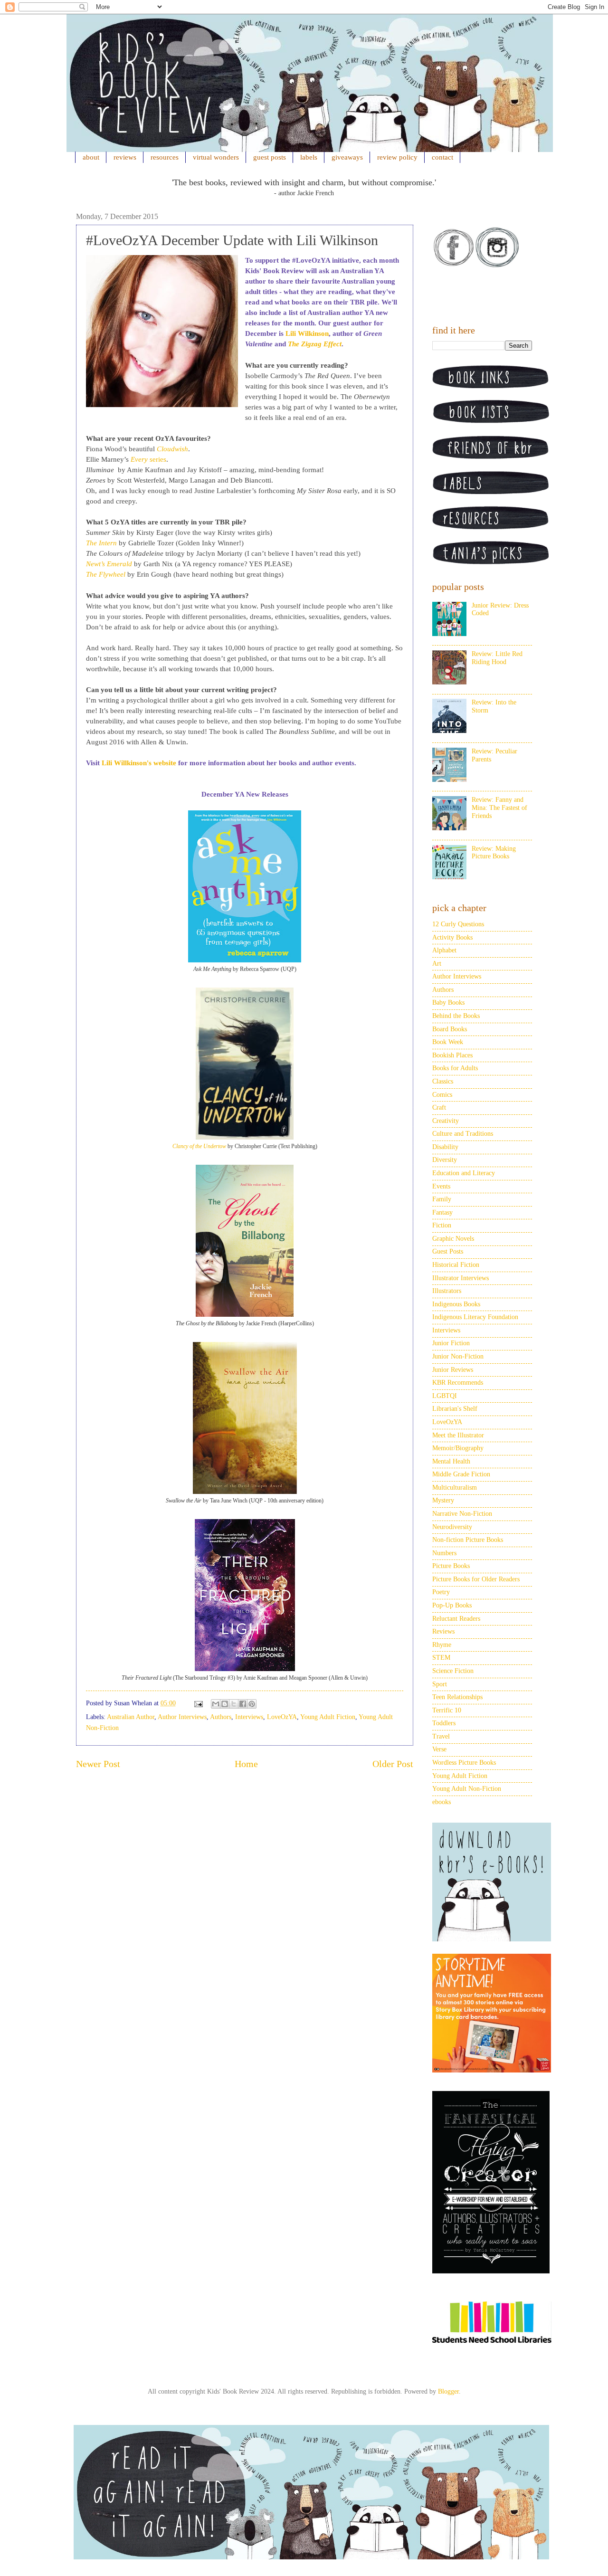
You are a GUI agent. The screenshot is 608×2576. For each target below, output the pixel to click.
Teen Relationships (457, 1697)
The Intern (101, 543)
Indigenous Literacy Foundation (475, 1317)
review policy (397, 157)
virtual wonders (216, 157)
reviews (125, 157)
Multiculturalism (455, 1488)
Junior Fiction (451, 1343)
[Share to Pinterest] (252, 1704)
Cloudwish (172, 449)
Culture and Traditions (463, 1134)
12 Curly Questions (458, 924)
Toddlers (444, 1723)
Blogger (448, 2391)
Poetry (441, 1592)
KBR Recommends (458, 1383)
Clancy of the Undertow (199, 1146)
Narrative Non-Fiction (462, 1514)
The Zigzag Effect (315, 344)
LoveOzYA (282, 1717)
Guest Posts (448, 1251)
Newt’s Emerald (109, 564)
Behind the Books (456, 1016)
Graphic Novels (453, 1239)
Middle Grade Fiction (461, 1474)
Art (437, 964)
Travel (441, 1736)
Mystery (443, 1500)
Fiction (442, 1225)
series (148, 459)
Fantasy (442, 1212)
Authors (221, 1717)
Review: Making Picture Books (494, 853)
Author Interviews (182, 1717)
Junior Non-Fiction (458, 1356)
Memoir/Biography (458, 1448)
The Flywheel (106, 574)
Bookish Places (452, 1055)
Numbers (444, 1553)
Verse (439, 1749)
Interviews (249, 1717)
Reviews (443, 1631)
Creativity (446, 1121)
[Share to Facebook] (243, 1704)
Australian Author (131, 1717)
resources (165, 157)
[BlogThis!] (225, 1704)
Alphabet (444, 950)
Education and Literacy (464, 1173)
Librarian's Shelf (455, 1409)
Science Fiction (453, 1671)
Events (441, 1186)
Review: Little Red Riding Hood (497, 658)
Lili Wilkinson (307, 333)
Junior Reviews (453, 1370)
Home (246, 1764)
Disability (445, 1147)
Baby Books (448, 1003)
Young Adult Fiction (328, 1717)
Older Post (393, 1764)
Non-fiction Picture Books (468, 1540)
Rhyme (442, 1645)
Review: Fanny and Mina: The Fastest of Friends (499, 808)
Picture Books (451, 1566)
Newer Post (98, 1764)
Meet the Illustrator (458, 1435)
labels (309, 157)
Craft (439, 1107)
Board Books (450, 1029)
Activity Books (452, 937)
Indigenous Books (456, 1304)
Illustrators (447, 1291)
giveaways (347, 157)
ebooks (442, 1802)
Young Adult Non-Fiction (467, 1789)
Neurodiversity (452, 1527)
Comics (442, 1095)
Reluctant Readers (456, 1619)
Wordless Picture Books (464, 1763)
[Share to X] (234, 1704)
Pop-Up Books (452, 1605)
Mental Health (451, 1461)
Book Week (448, 1042)
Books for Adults (455, 1068)
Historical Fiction (456, 1265)
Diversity (445, 1160)
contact (442, 157)
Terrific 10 (447, 1710)
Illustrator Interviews (461, 1278)
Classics (443, 1081)
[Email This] (216, 1704)
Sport (440, 1684)
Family (442, 1199)
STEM (441, 1658)
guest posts (270, 157)
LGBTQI (445, 1396)
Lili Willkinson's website (139, 763)
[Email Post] (198, 1703)
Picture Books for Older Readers (476, 1579)
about (91, 157)
